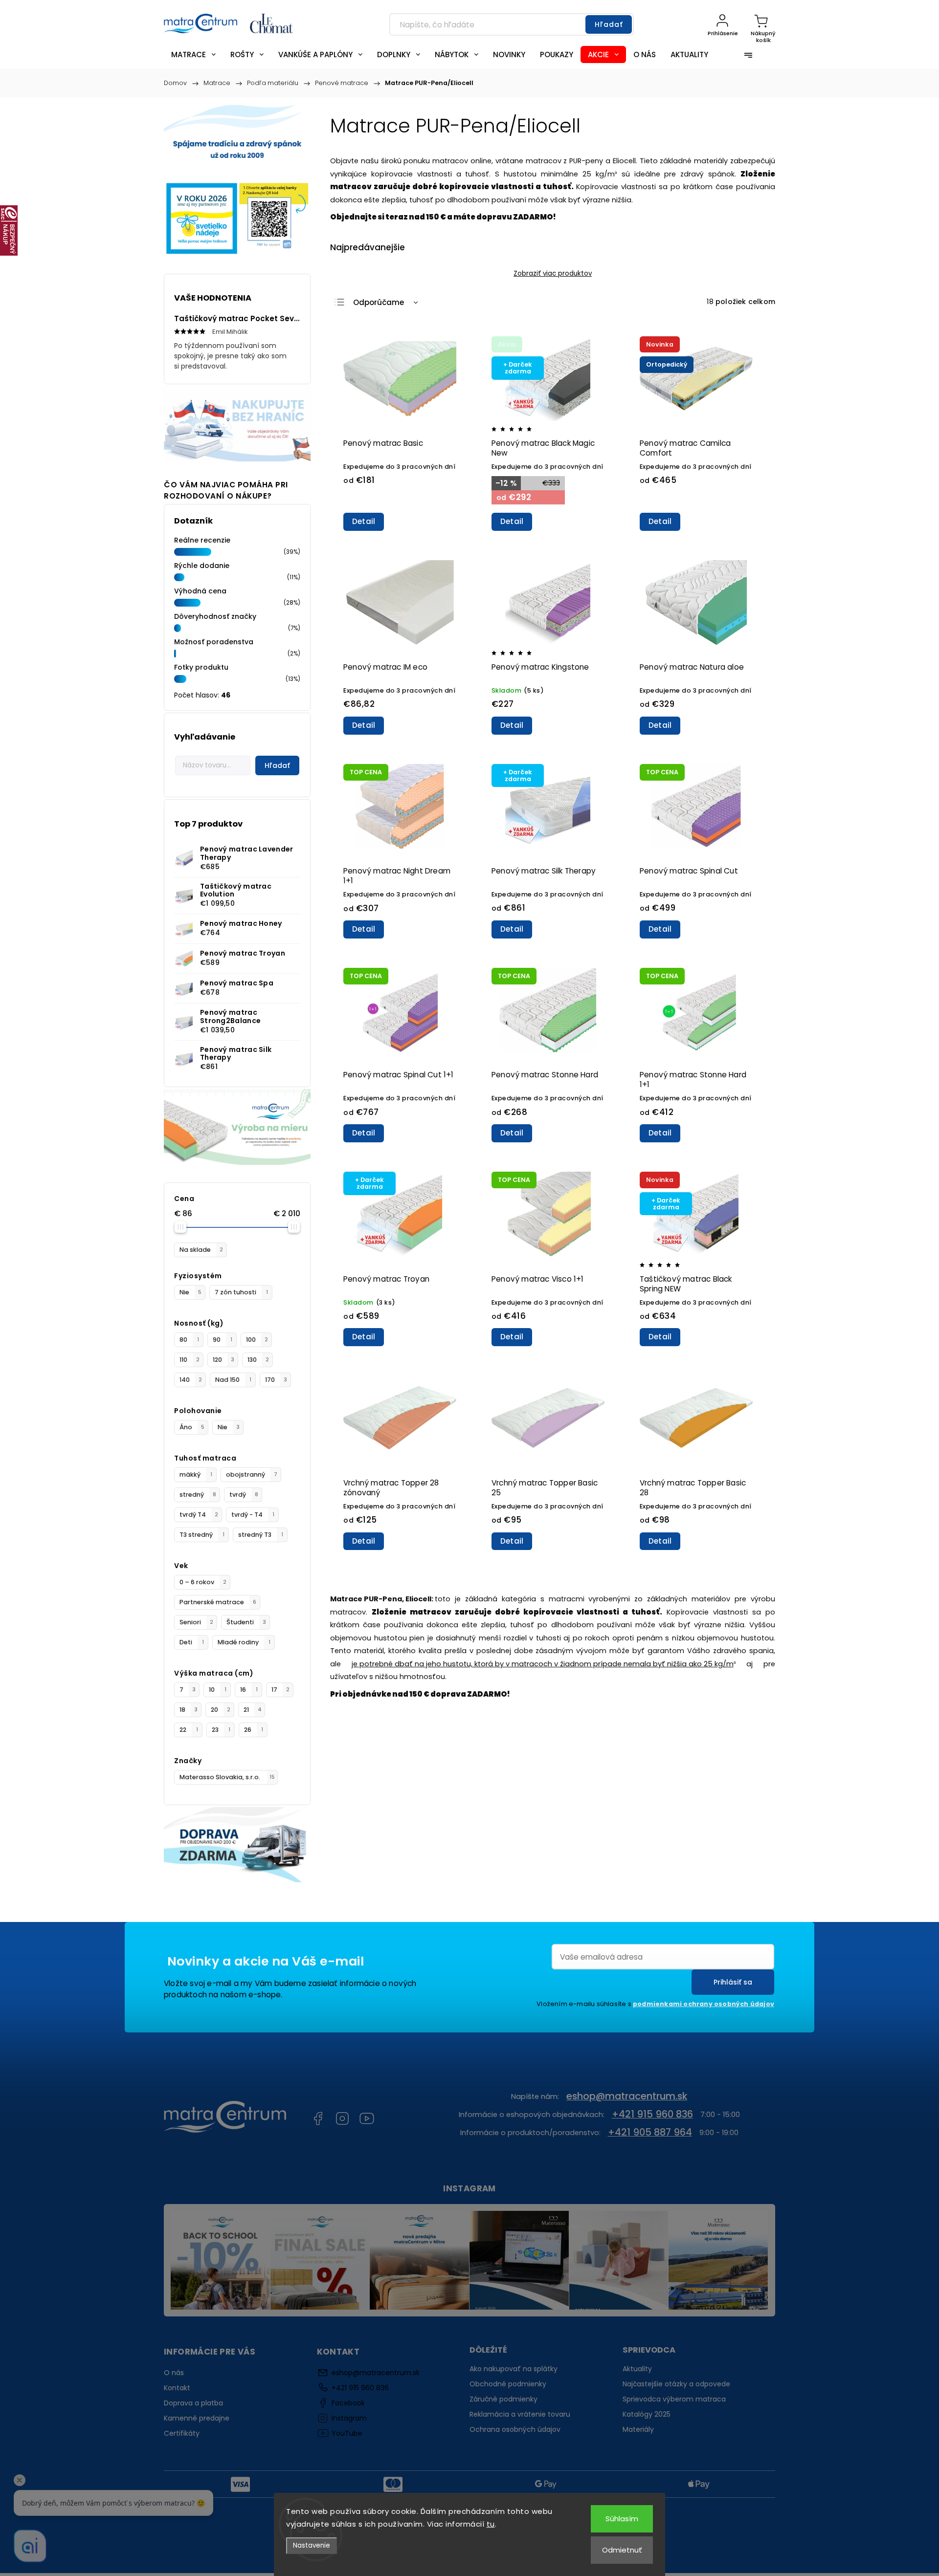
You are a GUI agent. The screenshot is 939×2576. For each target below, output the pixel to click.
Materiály (638, 2429)
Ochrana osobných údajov (515, 2429)
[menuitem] (193, 55)
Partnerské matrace (218, 1602)
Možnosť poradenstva (214, 642)
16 (249, 1690)
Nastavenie (312, 2545)
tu (491, 2524)
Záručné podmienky (503, 2399)
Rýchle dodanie (202, 566)
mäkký (196, 1474)
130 (258, 1360)
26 (254, 1730)
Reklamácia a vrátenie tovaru (520, 2414)
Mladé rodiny (244, 1642)
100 (257, 1340)
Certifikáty (182, 2433)
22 (189, 1730)
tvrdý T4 (199, 1515)
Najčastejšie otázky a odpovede (676, 2384)
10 (218, 1690)
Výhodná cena (200, 591)
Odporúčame (379, 302)
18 (189, 1710)
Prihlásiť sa (733, 1982)
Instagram (342, 2118)
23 (221, 1730)
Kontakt (177, 2388)
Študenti (246, 1622)
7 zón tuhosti (241, 1292)
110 (190, 1360)
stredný (198, 1495)
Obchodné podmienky (508, 2384)
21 (253, 1710)
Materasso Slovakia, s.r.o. (227, 1777)
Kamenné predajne (197, 2418)
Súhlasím (622, 2519)
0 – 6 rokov (203, 1582)
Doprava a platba (193, 2403)
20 (221, 1710)
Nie (190, 1292)
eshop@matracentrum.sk (627, 2096)
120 (224, 1360)
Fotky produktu (201, 667)
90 (223, 1340)
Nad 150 (233, 1380)
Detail (364, 521)
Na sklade (201, 1250)
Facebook (318, 2118)
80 (189, 1340)
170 (276, 1380)
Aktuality (637, 2369)
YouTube (367, 2118)
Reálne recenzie (202, 540)
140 (191, 1380)
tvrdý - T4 (253, 1515)
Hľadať (609, 24)
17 (280, 1690)
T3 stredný (202, 1535)
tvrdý (244, 1495)
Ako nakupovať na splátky (514, 2369)
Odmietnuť (622, 2550)
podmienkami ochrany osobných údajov (704, 2004)
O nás (174, 2373)
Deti (192, 1642)
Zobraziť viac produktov (553, 273)
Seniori (196, 1622)
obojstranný (252, 1474)
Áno (192, 1427)
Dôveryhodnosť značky (215, 616)
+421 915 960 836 (652, 2114)
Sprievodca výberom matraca (674, 2399)
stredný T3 (261, 1535)
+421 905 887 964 (650, 2132)
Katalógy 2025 (647, 2414)
